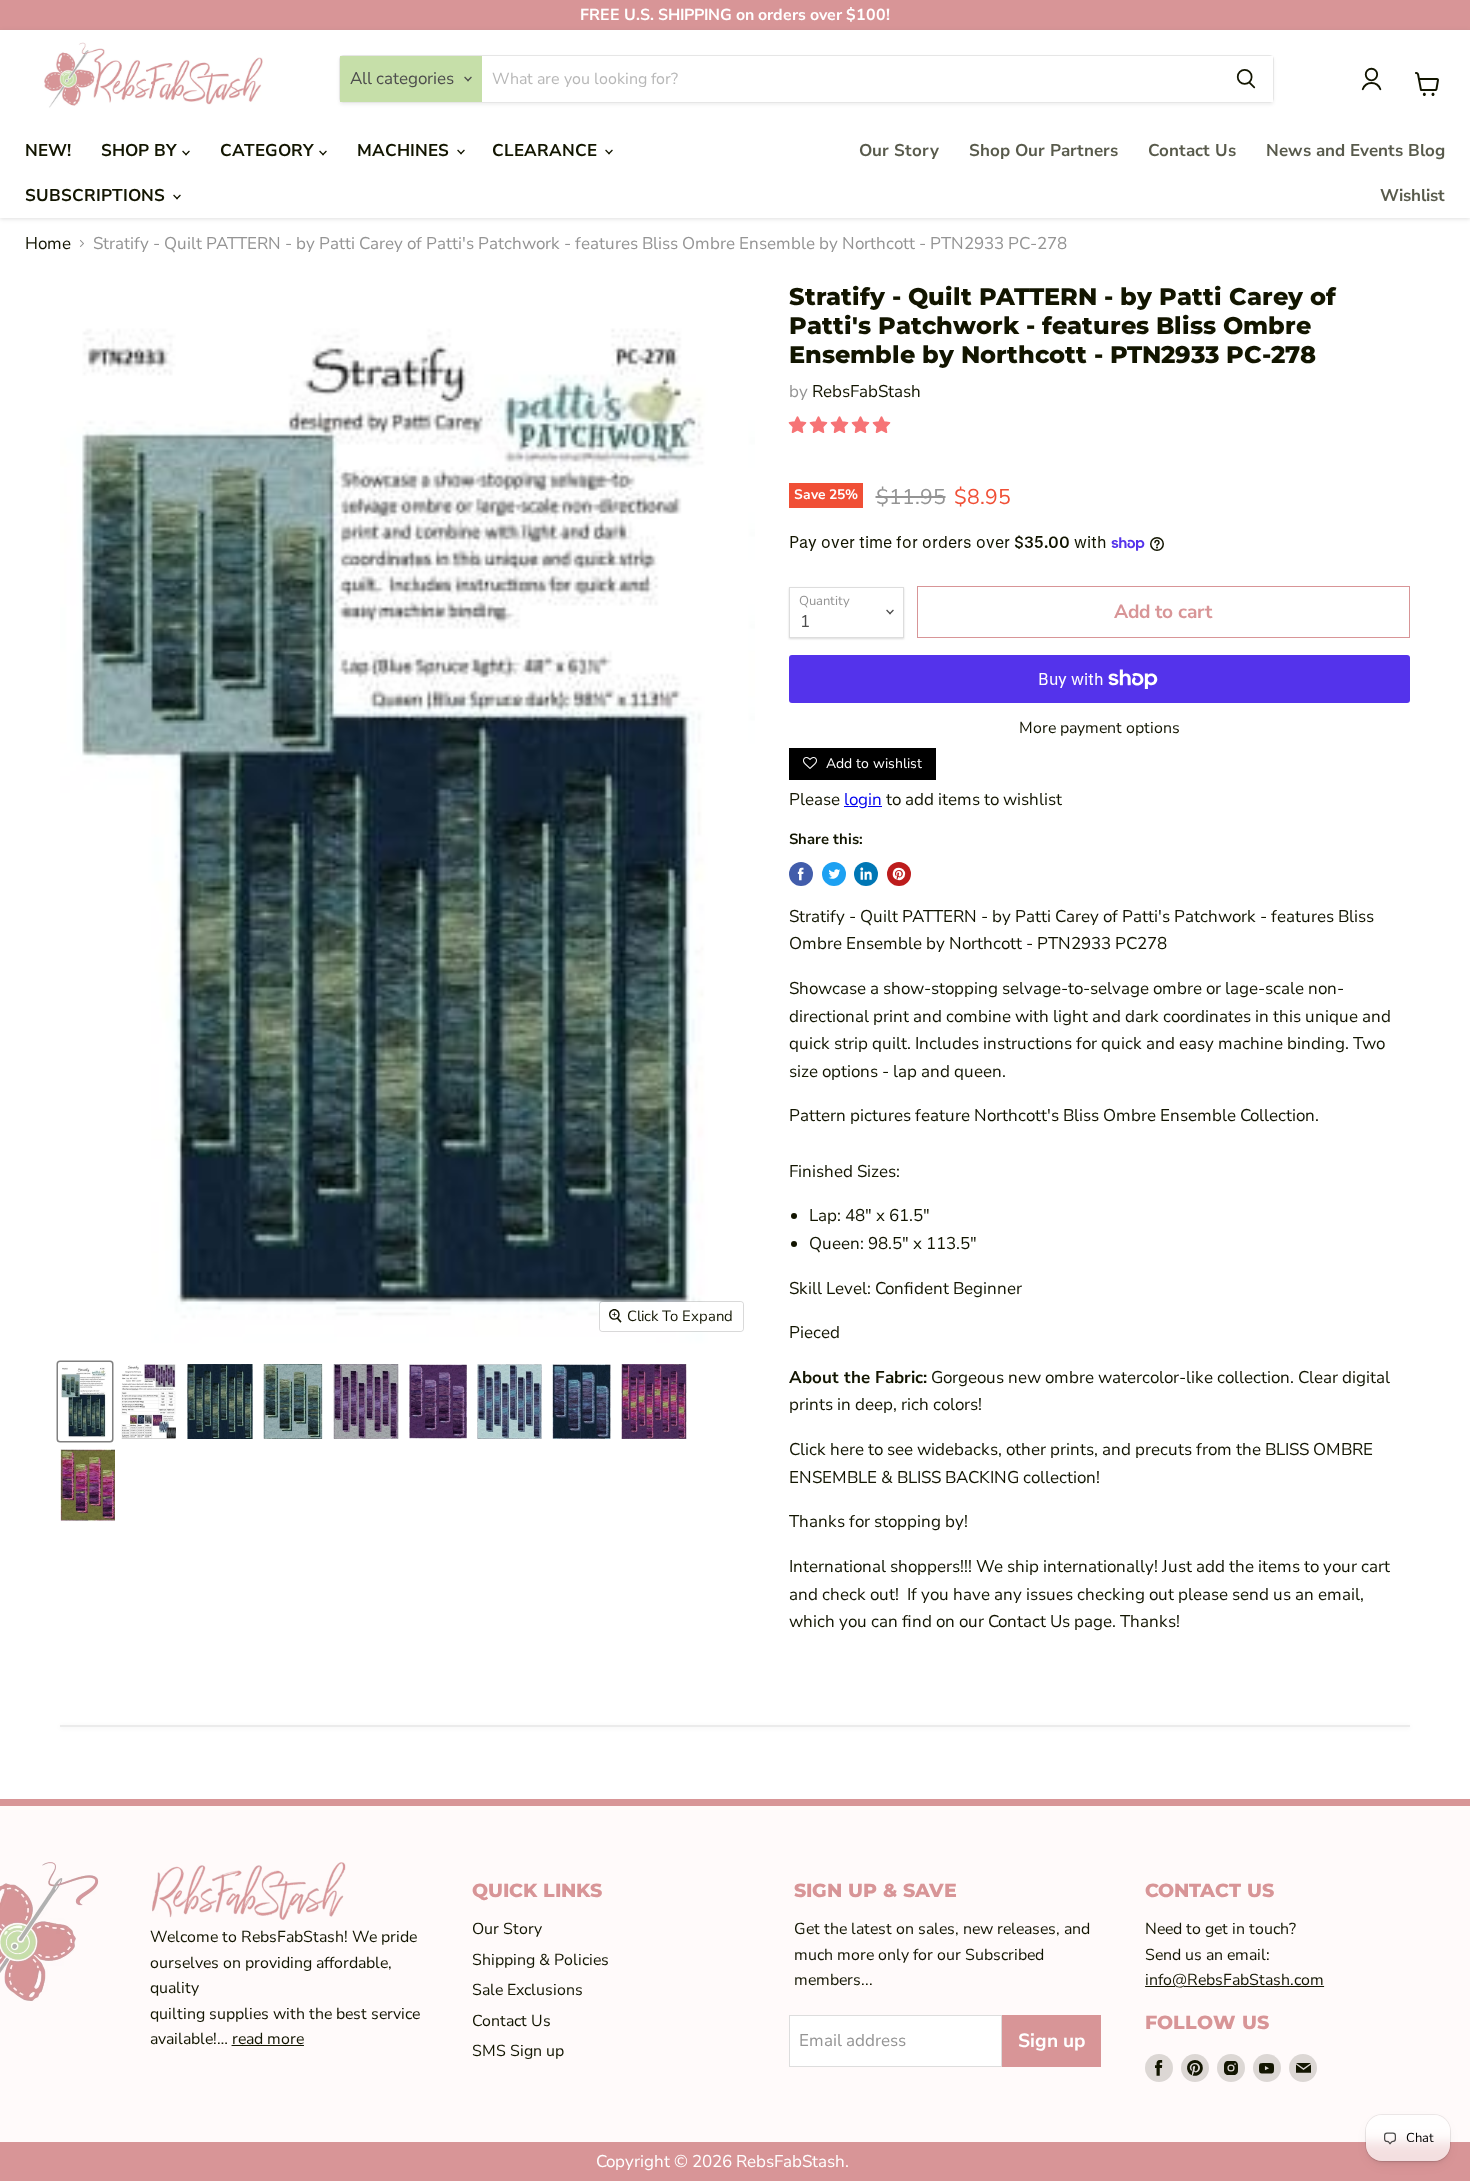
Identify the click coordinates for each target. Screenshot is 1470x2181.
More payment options (1099, 728)
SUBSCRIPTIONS (97, 195)
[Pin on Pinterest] (899, 874)
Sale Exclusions (527, 1990)
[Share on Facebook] (801, 874)
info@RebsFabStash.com (1234, 1980)
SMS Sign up (518, 2051)
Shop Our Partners (1043, 150)
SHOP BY (141, 150)
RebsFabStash (866, 391)
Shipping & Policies (540, 1960)
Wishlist (1412, 195)
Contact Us (1192, 150)
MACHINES (405, 150)
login (863, 799)
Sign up (1051, 2041)
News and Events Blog (1355, 150)
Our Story (899, 150)
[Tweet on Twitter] (834, 874)
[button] (841, 425)
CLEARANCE (547, 150)
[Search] (1246, 79)
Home (48, 244)
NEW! (48, 150)
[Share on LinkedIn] (866, 874)
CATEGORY (269, 150)
